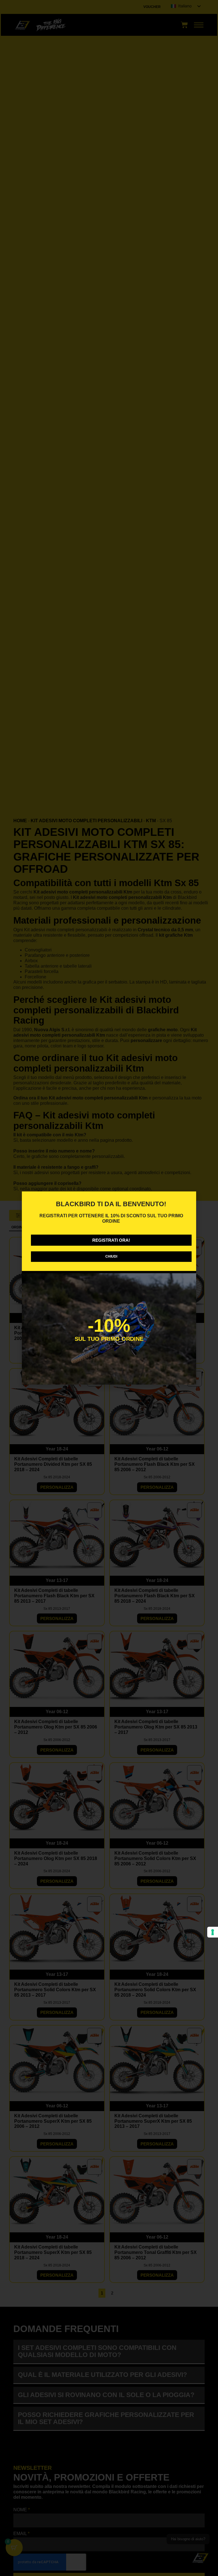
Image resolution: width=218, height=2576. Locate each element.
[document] (109, 1288)
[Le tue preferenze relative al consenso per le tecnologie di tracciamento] (213, 1932)
